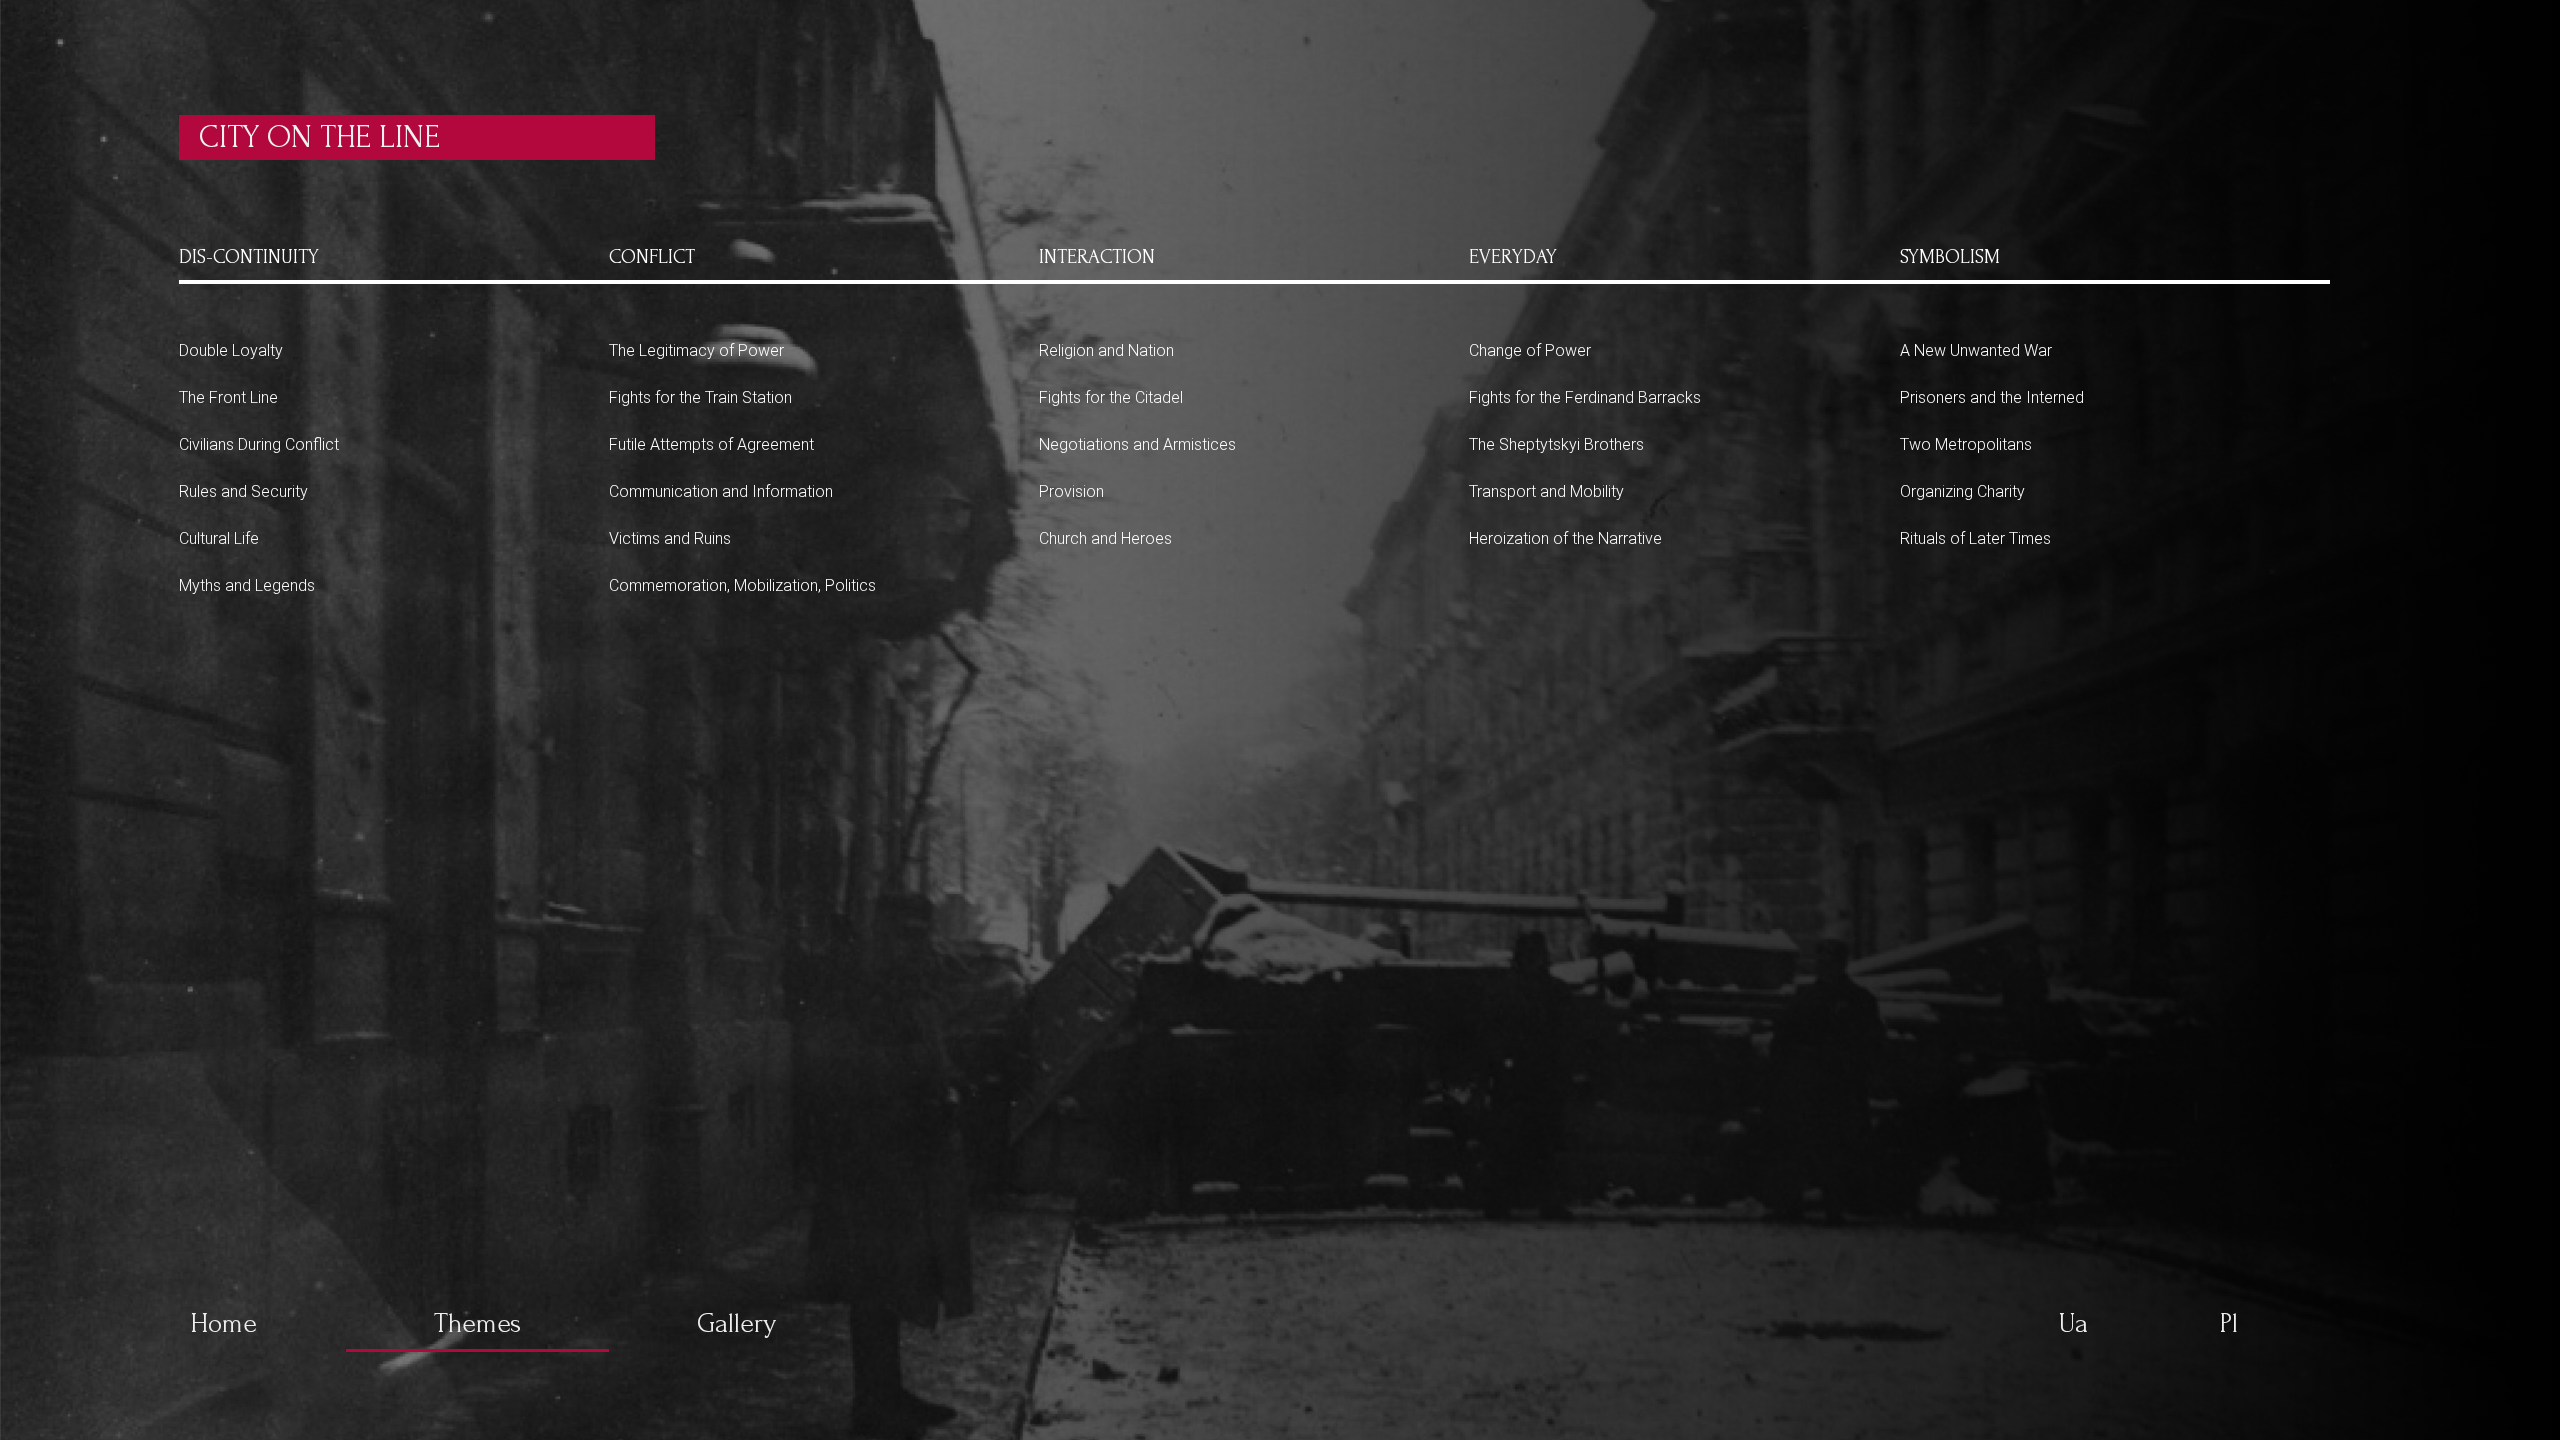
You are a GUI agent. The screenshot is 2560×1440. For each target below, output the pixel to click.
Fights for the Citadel (1111, 397)
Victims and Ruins (670, 538)
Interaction (1097, 257)
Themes (477, 1323)
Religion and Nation (1106, 350)
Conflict (652, 257)
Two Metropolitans (1966, 444)
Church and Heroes (1105, 538)
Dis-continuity (249, 257)
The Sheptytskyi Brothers (1556, 444)
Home (223, 1323)
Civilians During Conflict (259, 444)
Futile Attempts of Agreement (711, 444)
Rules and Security (243, 491)
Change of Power (1530, 350)
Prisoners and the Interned (1992, 397)
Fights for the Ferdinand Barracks (1585, 397)
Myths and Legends (247, 585)
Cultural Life (219, 538)
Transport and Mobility (1546, 491)
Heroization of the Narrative (1565, 538)
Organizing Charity (1962, 491)
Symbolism (1950, 257)
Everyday (1513, 257)
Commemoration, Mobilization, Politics (742, 585)
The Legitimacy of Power (696, 350)
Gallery (736, 1323)
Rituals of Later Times (1975, 538)
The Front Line (228, 397)
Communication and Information (721, 491)
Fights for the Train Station (700, 397)
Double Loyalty (231, 350)
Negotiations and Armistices (1137, 444)
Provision (1071, 491)
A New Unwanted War (1976, 350)
